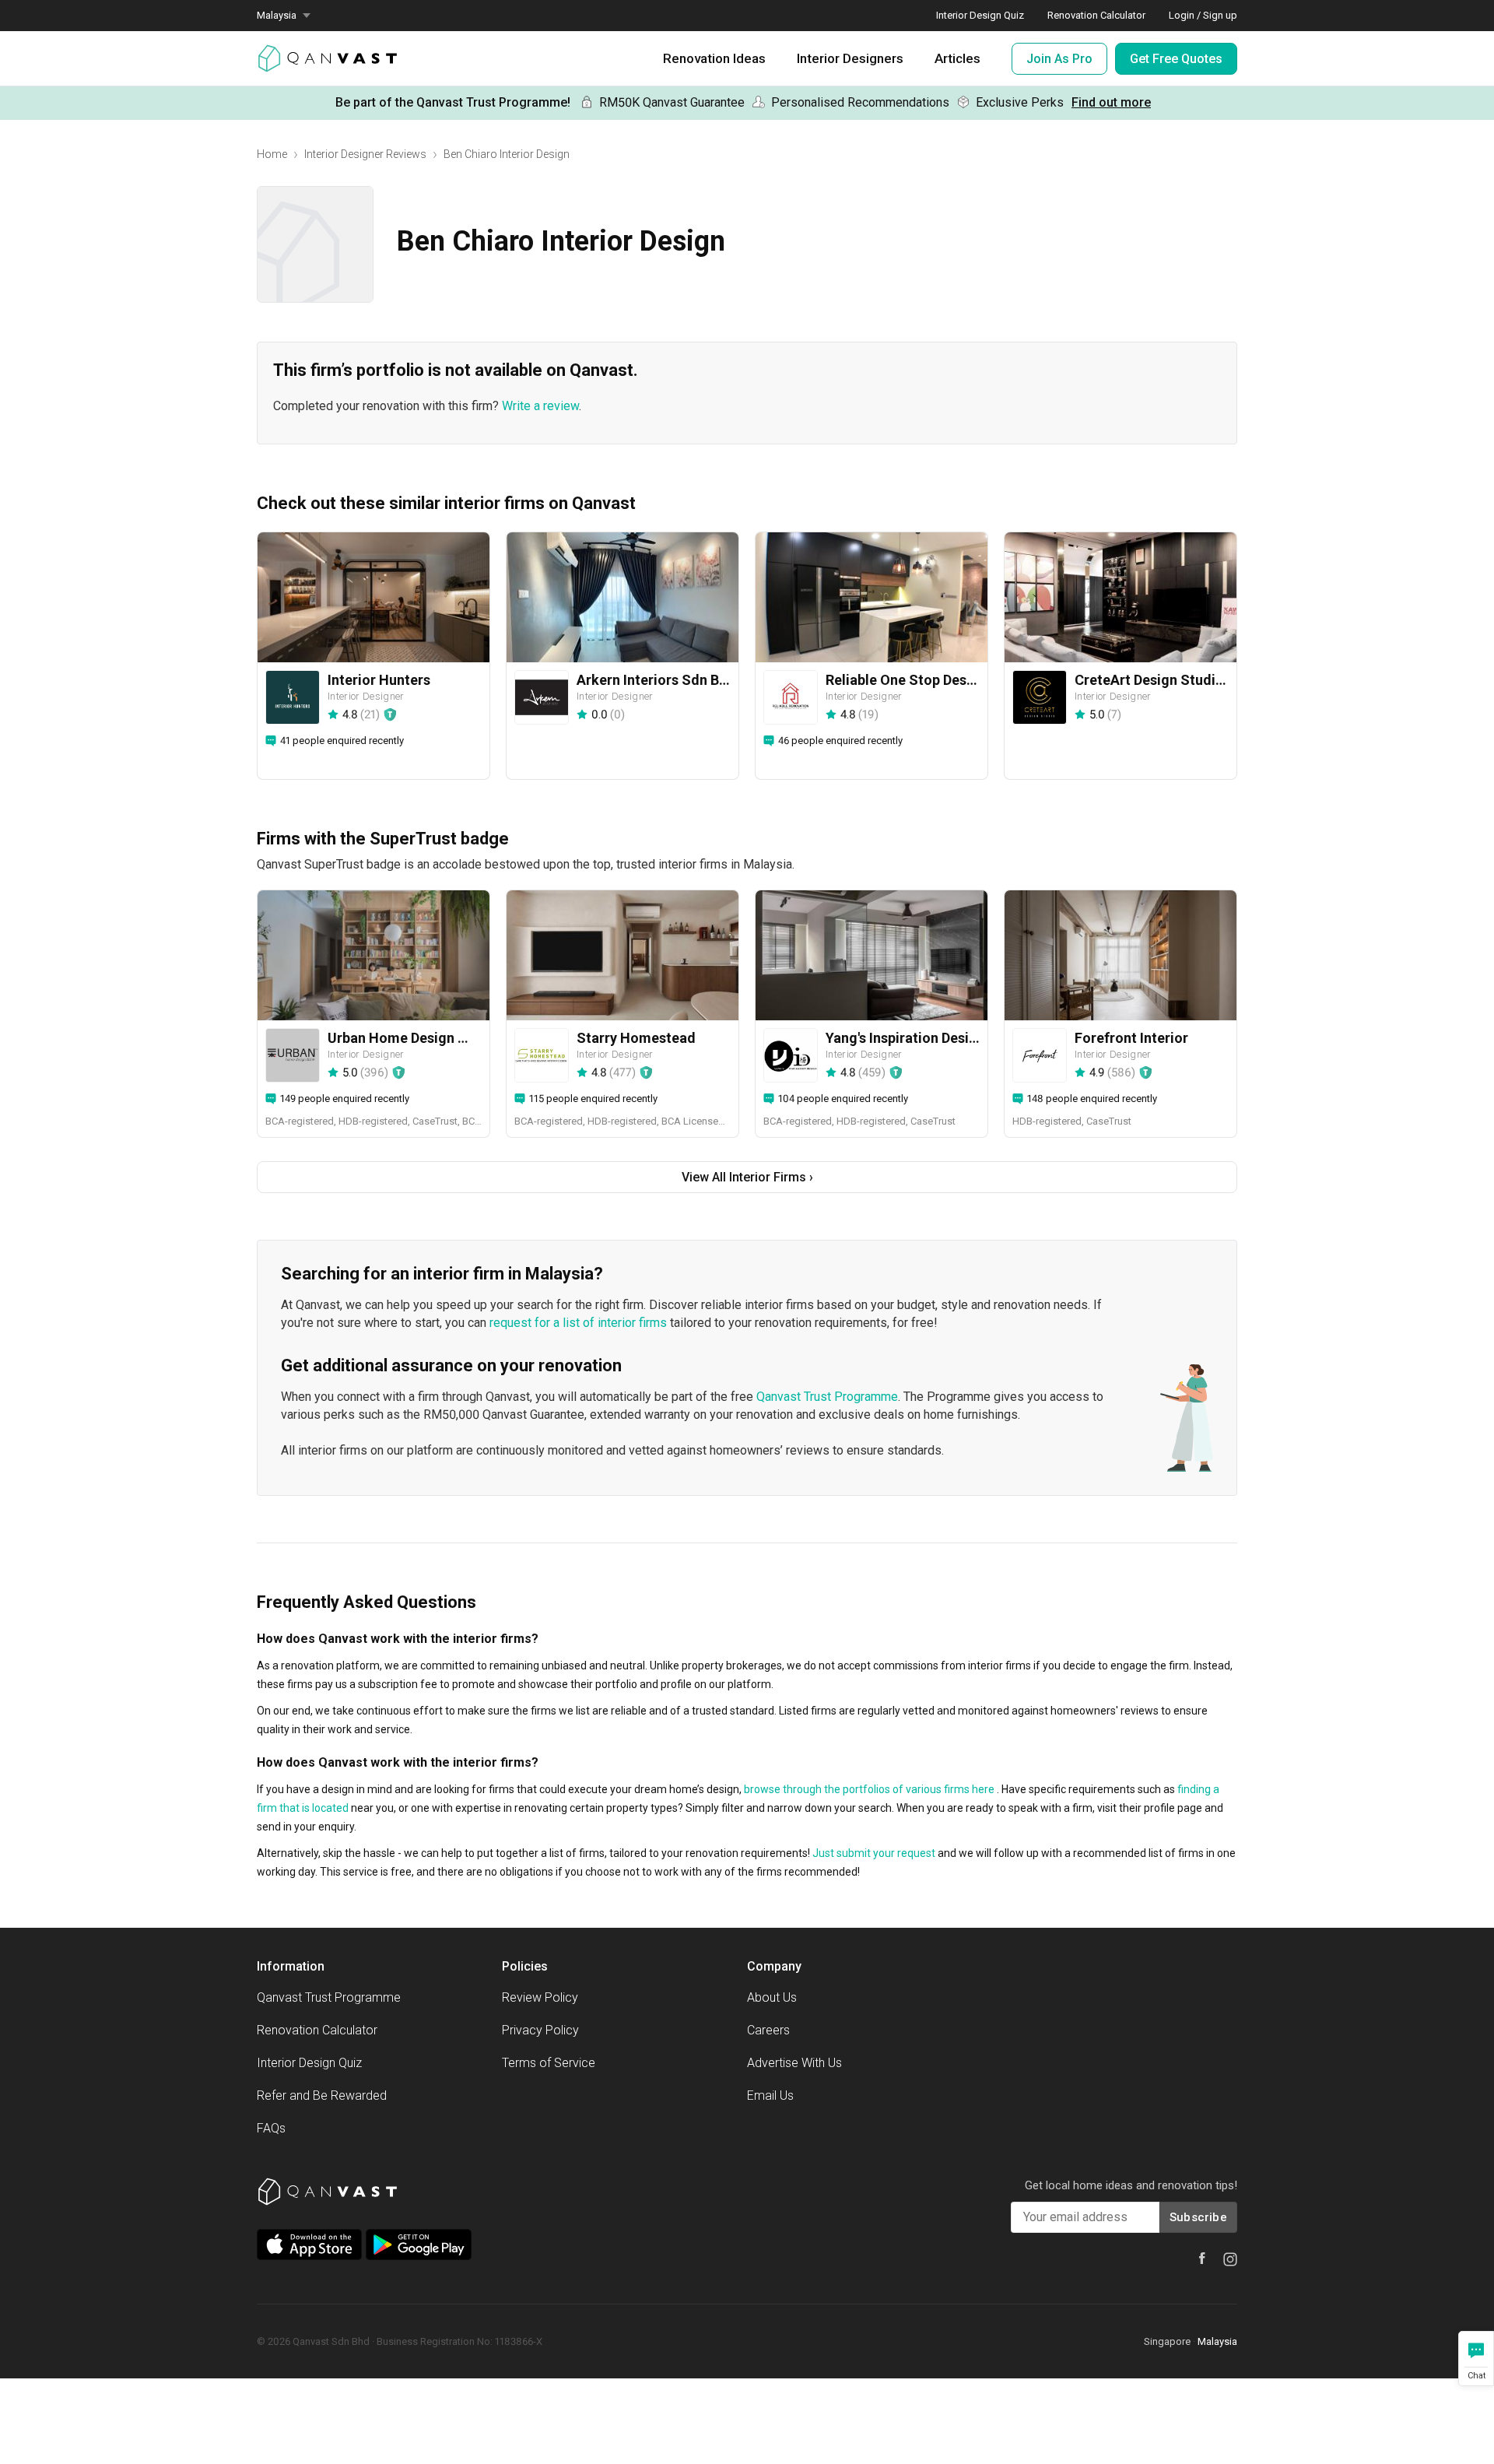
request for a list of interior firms (578, 1323)
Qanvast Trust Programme (827, 1397)
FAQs (271, 2128)
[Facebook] (1202, 2258)
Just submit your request (874, 1853)
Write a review (540, 406)
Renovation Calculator (1096, 15)
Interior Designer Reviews (365, 154)
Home (272, 154)
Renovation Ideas (714, 58)
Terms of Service (549, 2063)
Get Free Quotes (1176, 59)
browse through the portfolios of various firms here (869, 1789)
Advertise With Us (794, 2063)
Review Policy (540, 1997)
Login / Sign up (1203, 15)
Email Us (770, 2095)
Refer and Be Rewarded (322, 2095)
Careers (768, 2030)
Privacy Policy (540, 2030)
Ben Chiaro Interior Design (507, 154)
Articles (957, 58)
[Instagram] (1230, 2259)
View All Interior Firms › (747, 1177)
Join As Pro (1059, 59)
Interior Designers (850, 58)
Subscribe (1198, 2217)
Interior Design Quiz (980, 15)
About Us (772, 1997)
